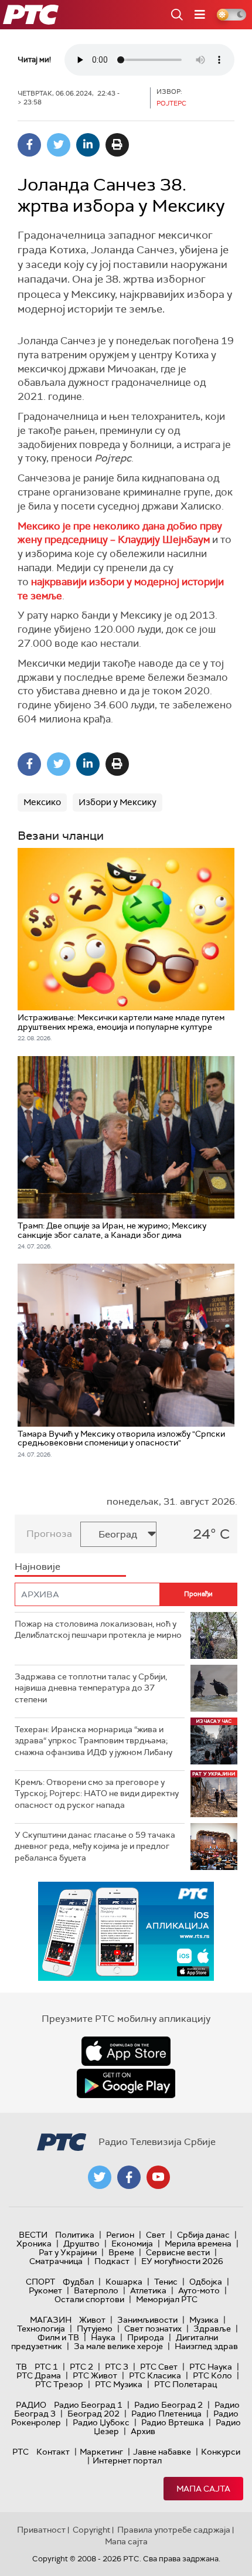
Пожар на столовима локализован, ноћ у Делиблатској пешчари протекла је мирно (98, 1630)
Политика (75, 2235)
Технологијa (41, 2329)
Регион (120, 2235)
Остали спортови (89, 2299)
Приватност (41, 2530)
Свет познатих (153, 2329)
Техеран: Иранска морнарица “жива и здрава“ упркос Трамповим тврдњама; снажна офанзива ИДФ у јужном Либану (93, 1741)
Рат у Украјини (68, 2252)
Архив (143, 2431)
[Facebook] (29, 145)
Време (121, 2252)
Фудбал (78, 2282)
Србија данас (203, 2235)
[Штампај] (117, 145)
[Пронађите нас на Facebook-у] (129, 2177)
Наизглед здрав (206, 2346)
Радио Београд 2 (168, 2405)
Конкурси (221, 2452)
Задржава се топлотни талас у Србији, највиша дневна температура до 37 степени (91, 1688)
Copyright (91, 2530)
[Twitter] (59, 145)
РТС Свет (159, 2367)
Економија (132, 2244)
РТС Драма (39, 2375)
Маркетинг (101, 2452)
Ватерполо (96, 2290)
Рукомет (45, 2290)
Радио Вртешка (173, 2422)
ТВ (21, 2367)
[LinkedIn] (88, 145)
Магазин (51, 2320)
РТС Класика (155, 2375)
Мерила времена (198, 2244)
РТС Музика (119, 2384)
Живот (92, 2320)
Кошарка (124, 2282)
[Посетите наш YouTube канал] (158, 2177)
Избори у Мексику (118, 802)
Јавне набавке (162, 2452)
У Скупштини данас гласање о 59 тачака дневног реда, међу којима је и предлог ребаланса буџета (95, 1846)
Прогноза (49, 1534)
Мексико (42, 802)
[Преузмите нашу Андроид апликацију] (126, 2083)
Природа (146, 2337)
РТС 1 (46, 2367)
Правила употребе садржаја (174, 2530)
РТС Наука (211, 2367)
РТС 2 (81, 2367)
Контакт (53, 2452)
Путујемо (95, 2329)
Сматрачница (56, 2261)
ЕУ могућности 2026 (182, 2261)
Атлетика (148, 2290)
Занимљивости (147, 2320)
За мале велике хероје (118, 2346)
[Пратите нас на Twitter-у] (100, 2177)
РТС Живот (95, 2375)
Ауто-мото (199, 2290)
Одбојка (206, 2282)
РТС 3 (117, 2367)
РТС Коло (212, 2375)
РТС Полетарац (185, 2384)
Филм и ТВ (58, 2337)
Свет (156, 2235)
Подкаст (112, 2261)
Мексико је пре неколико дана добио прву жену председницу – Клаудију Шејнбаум (120, 533)
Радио (31, 2405)
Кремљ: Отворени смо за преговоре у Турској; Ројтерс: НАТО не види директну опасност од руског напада (97, 1793)
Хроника (34, 2244)
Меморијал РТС (167, 2299)
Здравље (212, 2329)
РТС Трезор (59, 2384)
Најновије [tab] (38, 1567)
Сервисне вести (178, 2252)
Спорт (40, 2282)
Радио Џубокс (101, 2422)
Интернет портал (127, 2460)
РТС (21, 2452)
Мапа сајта (203, 2489)
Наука (103, 2337)
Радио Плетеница (166, 2414)
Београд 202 (93, 2414)
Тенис (166, 2282)
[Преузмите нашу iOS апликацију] (126, 2051)
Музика (204, 2320)
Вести (33, 2235)
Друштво (81, 2244)
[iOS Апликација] (126, 1931)
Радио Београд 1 (88, 2405)
